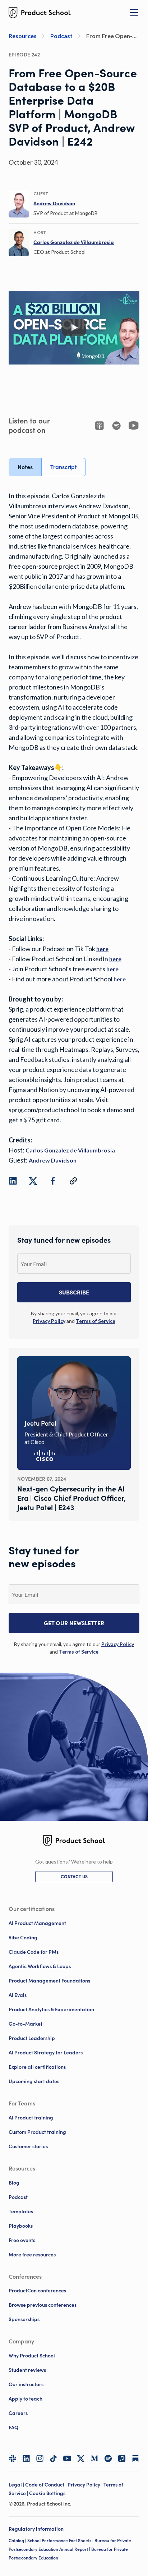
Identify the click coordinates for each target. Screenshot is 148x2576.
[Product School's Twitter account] (81, 2459)
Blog (14, 2183)
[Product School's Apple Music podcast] (122, 2458)
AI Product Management (37, 1923)
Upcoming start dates (34, 2081)
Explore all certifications (37, 2067)
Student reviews (27, 2370)
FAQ (13, 2428)
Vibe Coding (23, 1938)
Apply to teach (26, 2399)
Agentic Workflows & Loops (40, 1966)
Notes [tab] (25, 467)
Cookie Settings (47, 2493)
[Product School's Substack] (135, 2458)
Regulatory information (36, 2529)
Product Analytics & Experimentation (51, 2009)
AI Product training (31, 2118)
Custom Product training (37, 2132)
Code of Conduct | (46, 2485)
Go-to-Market (26, 2024)
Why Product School (32, 2356)
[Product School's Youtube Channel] (67, 2458)
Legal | (17, 2485)
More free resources (32, 2255)
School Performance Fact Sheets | (61, 2541)
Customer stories (28, 2146)
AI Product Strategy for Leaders (46, 2053)
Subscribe (74, 1292)
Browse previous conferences (43, 2305)
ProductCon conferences (37, 2291)
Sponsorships (24, 2319)
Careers (18, 2413)
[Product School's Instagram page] (40, 2458)
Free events (22, 2240)
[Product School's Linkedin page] (26, 2458)
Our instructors (26, 2384)
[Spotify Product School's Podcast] (108, 2458)
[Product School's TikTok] (54, 2458)
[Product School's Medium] (94, 2458)
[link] (54, 203)
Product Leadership (32, 2038)
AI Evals (18, 1995)
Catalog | (18, 2541)
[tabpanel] (74, 828)
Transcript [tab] (64, 467)
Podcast (18, 2197)
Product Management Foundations (49, 1981)
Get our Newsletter (74, 1623)
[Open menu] (134, 13)
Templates (21, 2211)
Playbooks (21, 2226)
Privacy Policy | (85, 2485)
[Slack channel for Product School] (13, 2458)
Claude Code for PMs (34, 1952)
